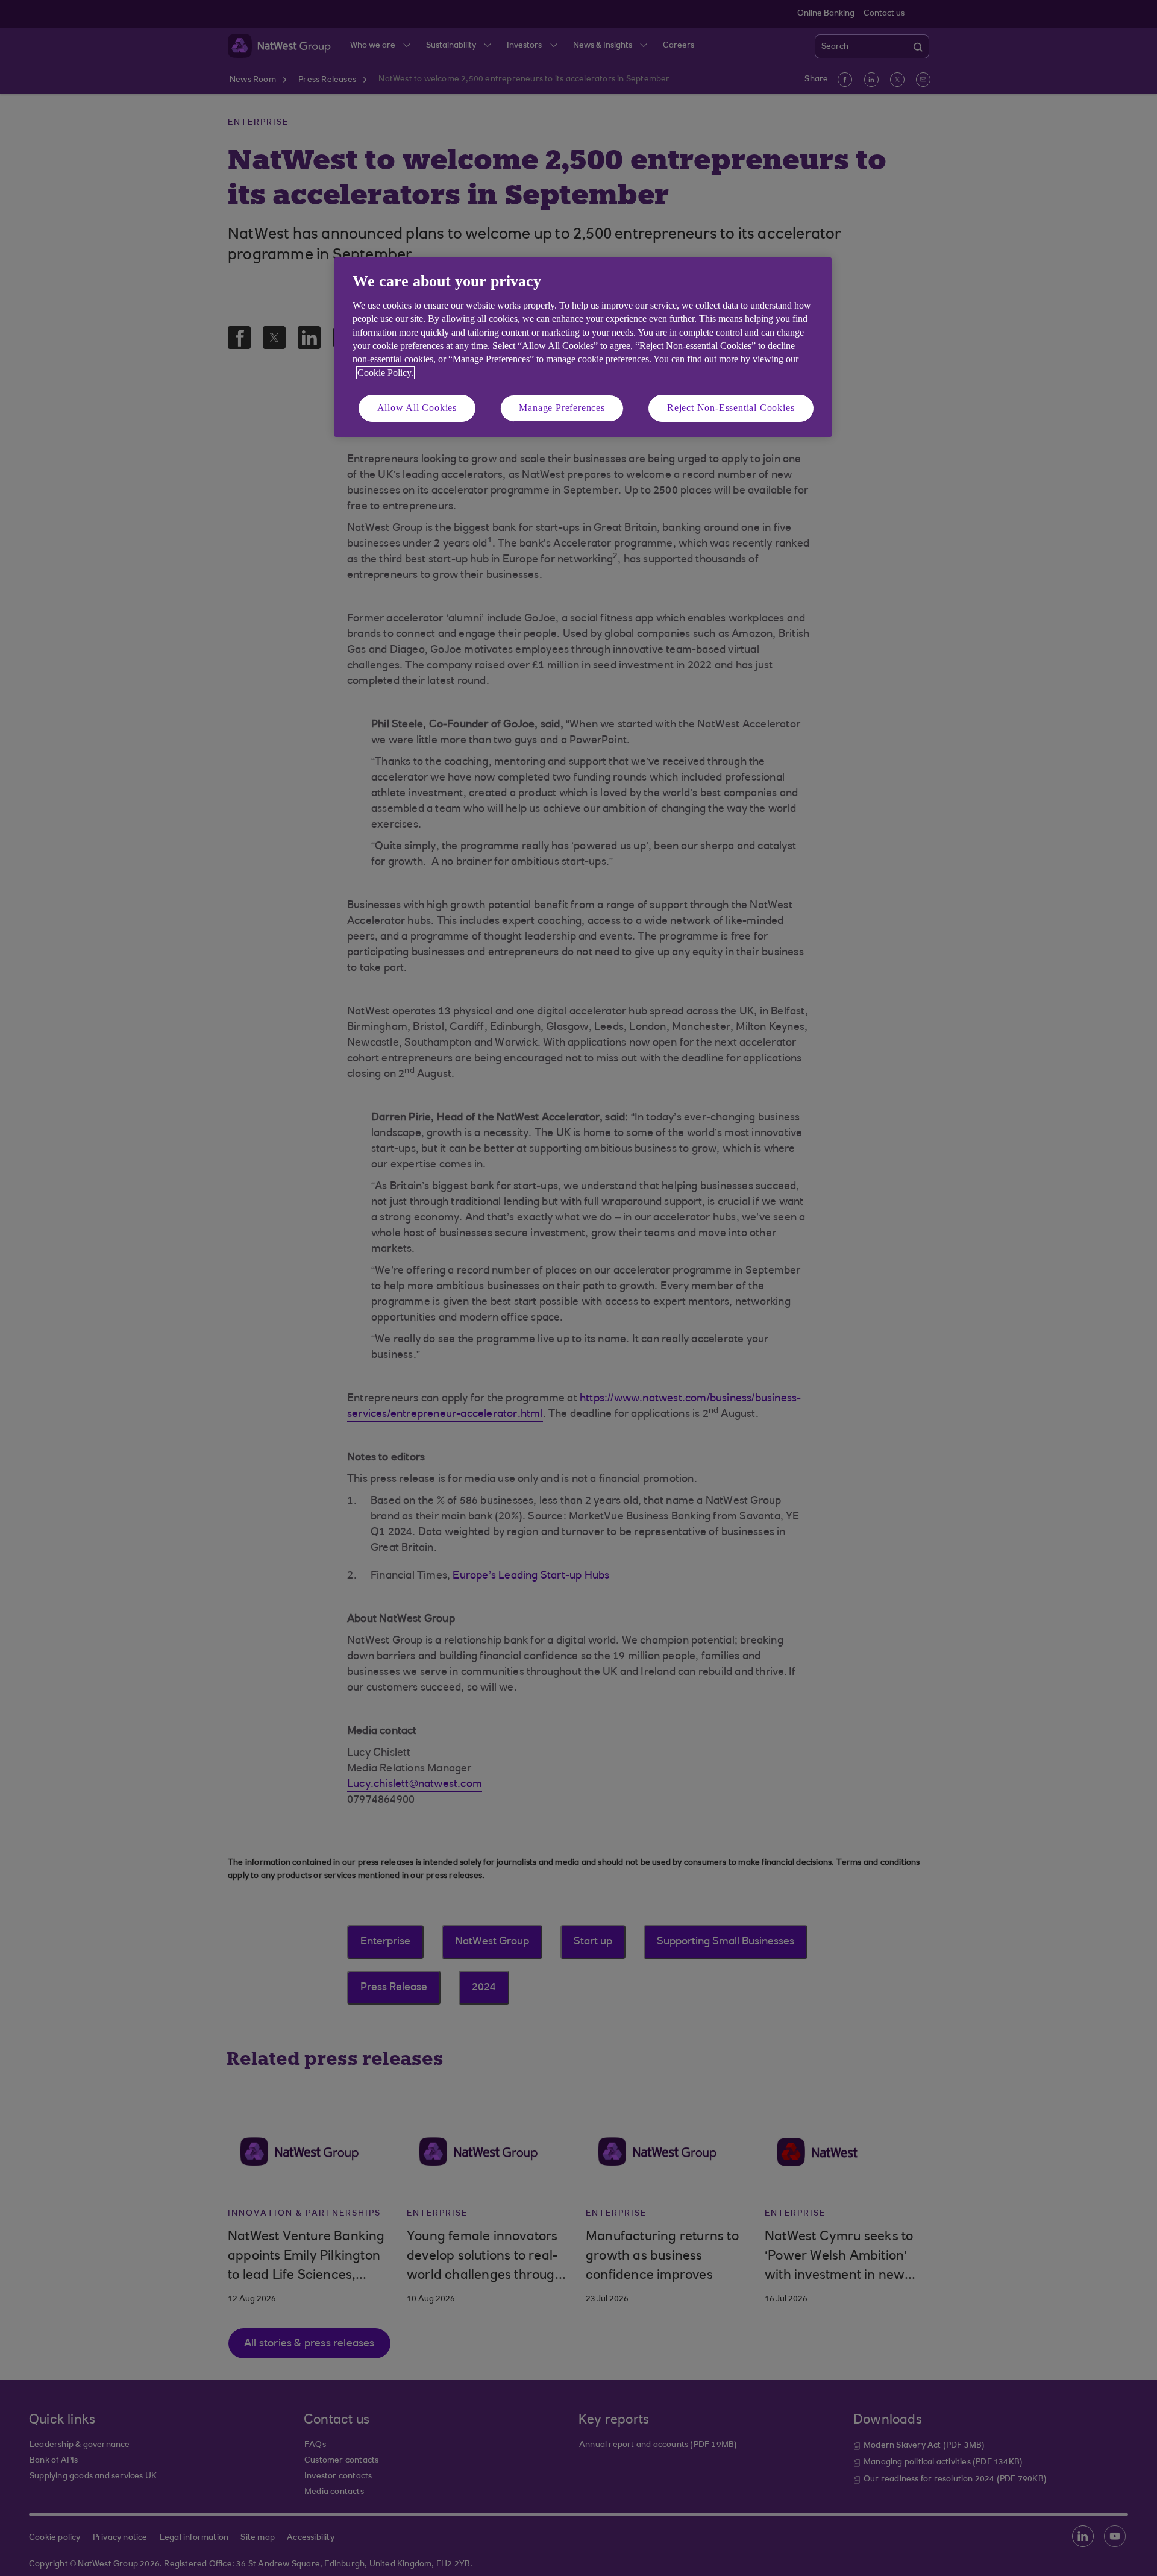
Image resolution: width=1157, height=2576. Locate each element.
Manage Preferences (562, 408)
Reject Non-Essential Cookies (731, 408)
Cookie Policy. (385, 373)
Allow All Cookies (417, 408)
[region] (583, 347)
